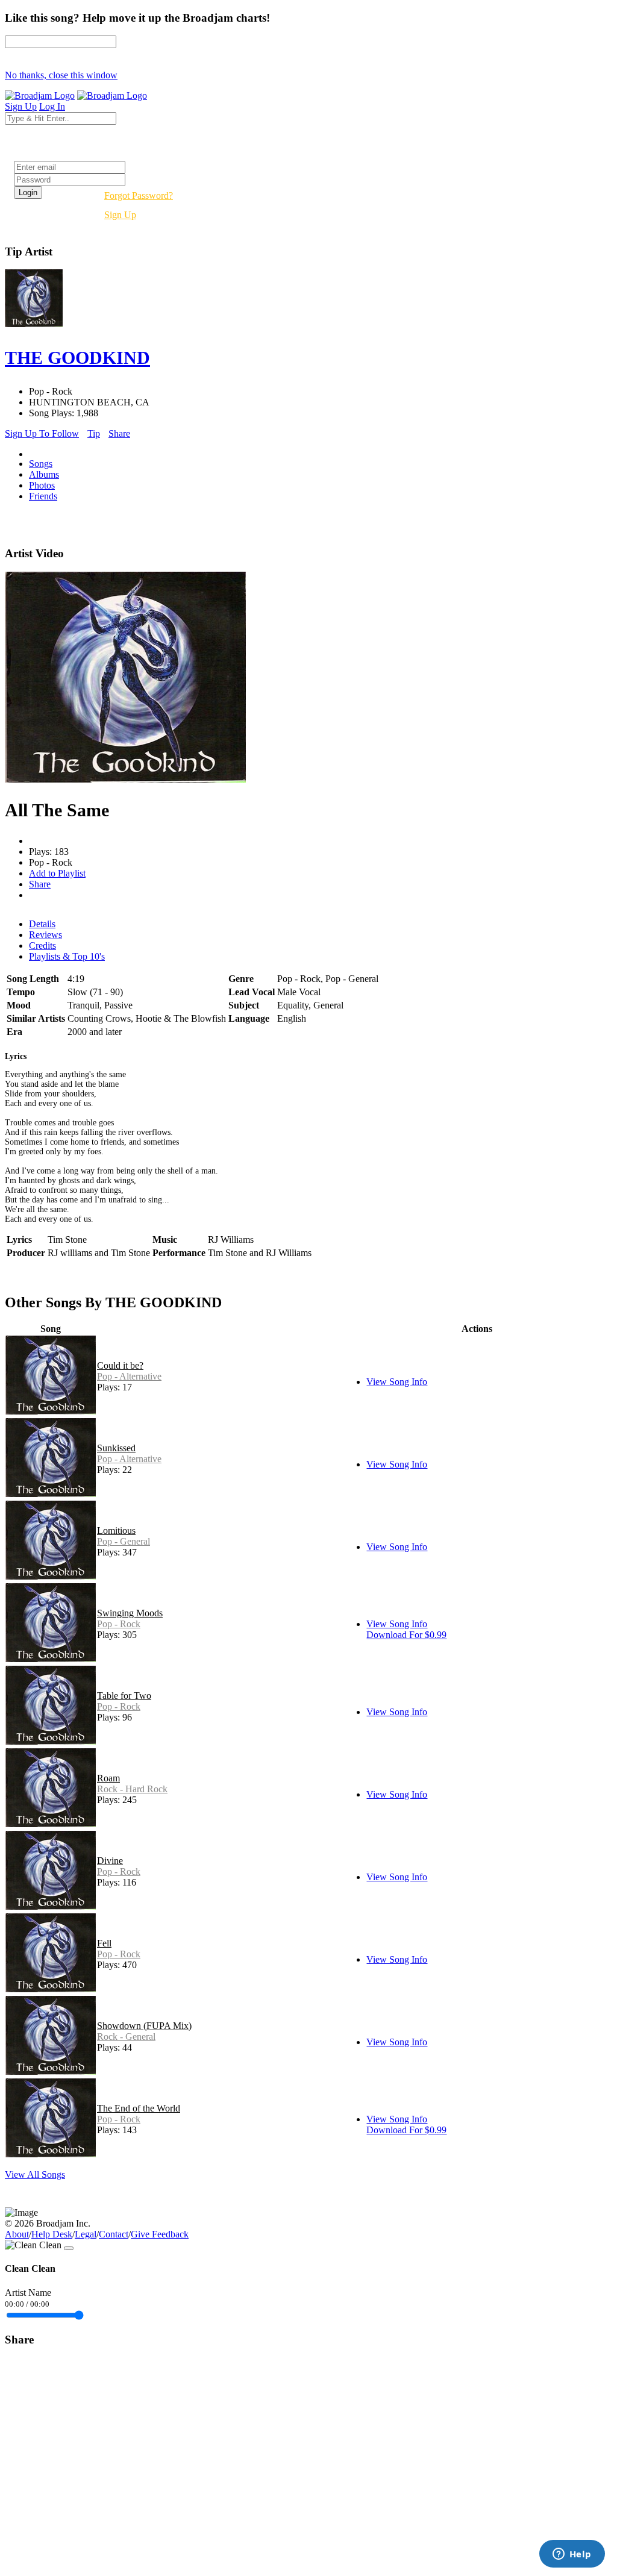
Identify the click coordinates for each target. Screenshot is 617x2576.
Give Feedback (160, 2234)
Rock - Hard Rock (132, 1789)
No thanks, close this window (61, 75)
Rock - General (126, 2037)
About (17, 2234)
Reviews (45, 935)
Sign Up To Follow (42, 433)
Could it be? (120, 1365)
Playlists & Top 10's (67, 956)
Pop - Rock (119, 1624)
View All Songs (35, 2174)
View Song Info (397, 1382)
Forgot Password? (139, 195)
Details (42, 924)
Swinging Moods (130, 1613)
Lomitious (116, 1530)
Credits (42, 946)
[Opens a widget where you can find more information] (572, 2555)
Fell (104, 1943)
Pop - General (124, 1541)
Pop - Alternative (129, 1376)
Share (119, 433)
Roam (108, 1778)
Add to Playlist (57, 873)
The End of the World (139, 2108)
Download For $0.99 (406, 1635)
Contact (114, 2234)
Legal (86, 2234)
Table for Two (124, 1696)
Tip (94, 433)
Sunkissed (116, 1448)
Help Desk (52, 2234)
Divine (110, 1861)
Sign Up (120, 215)
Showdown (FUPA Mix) (144, 2026)
